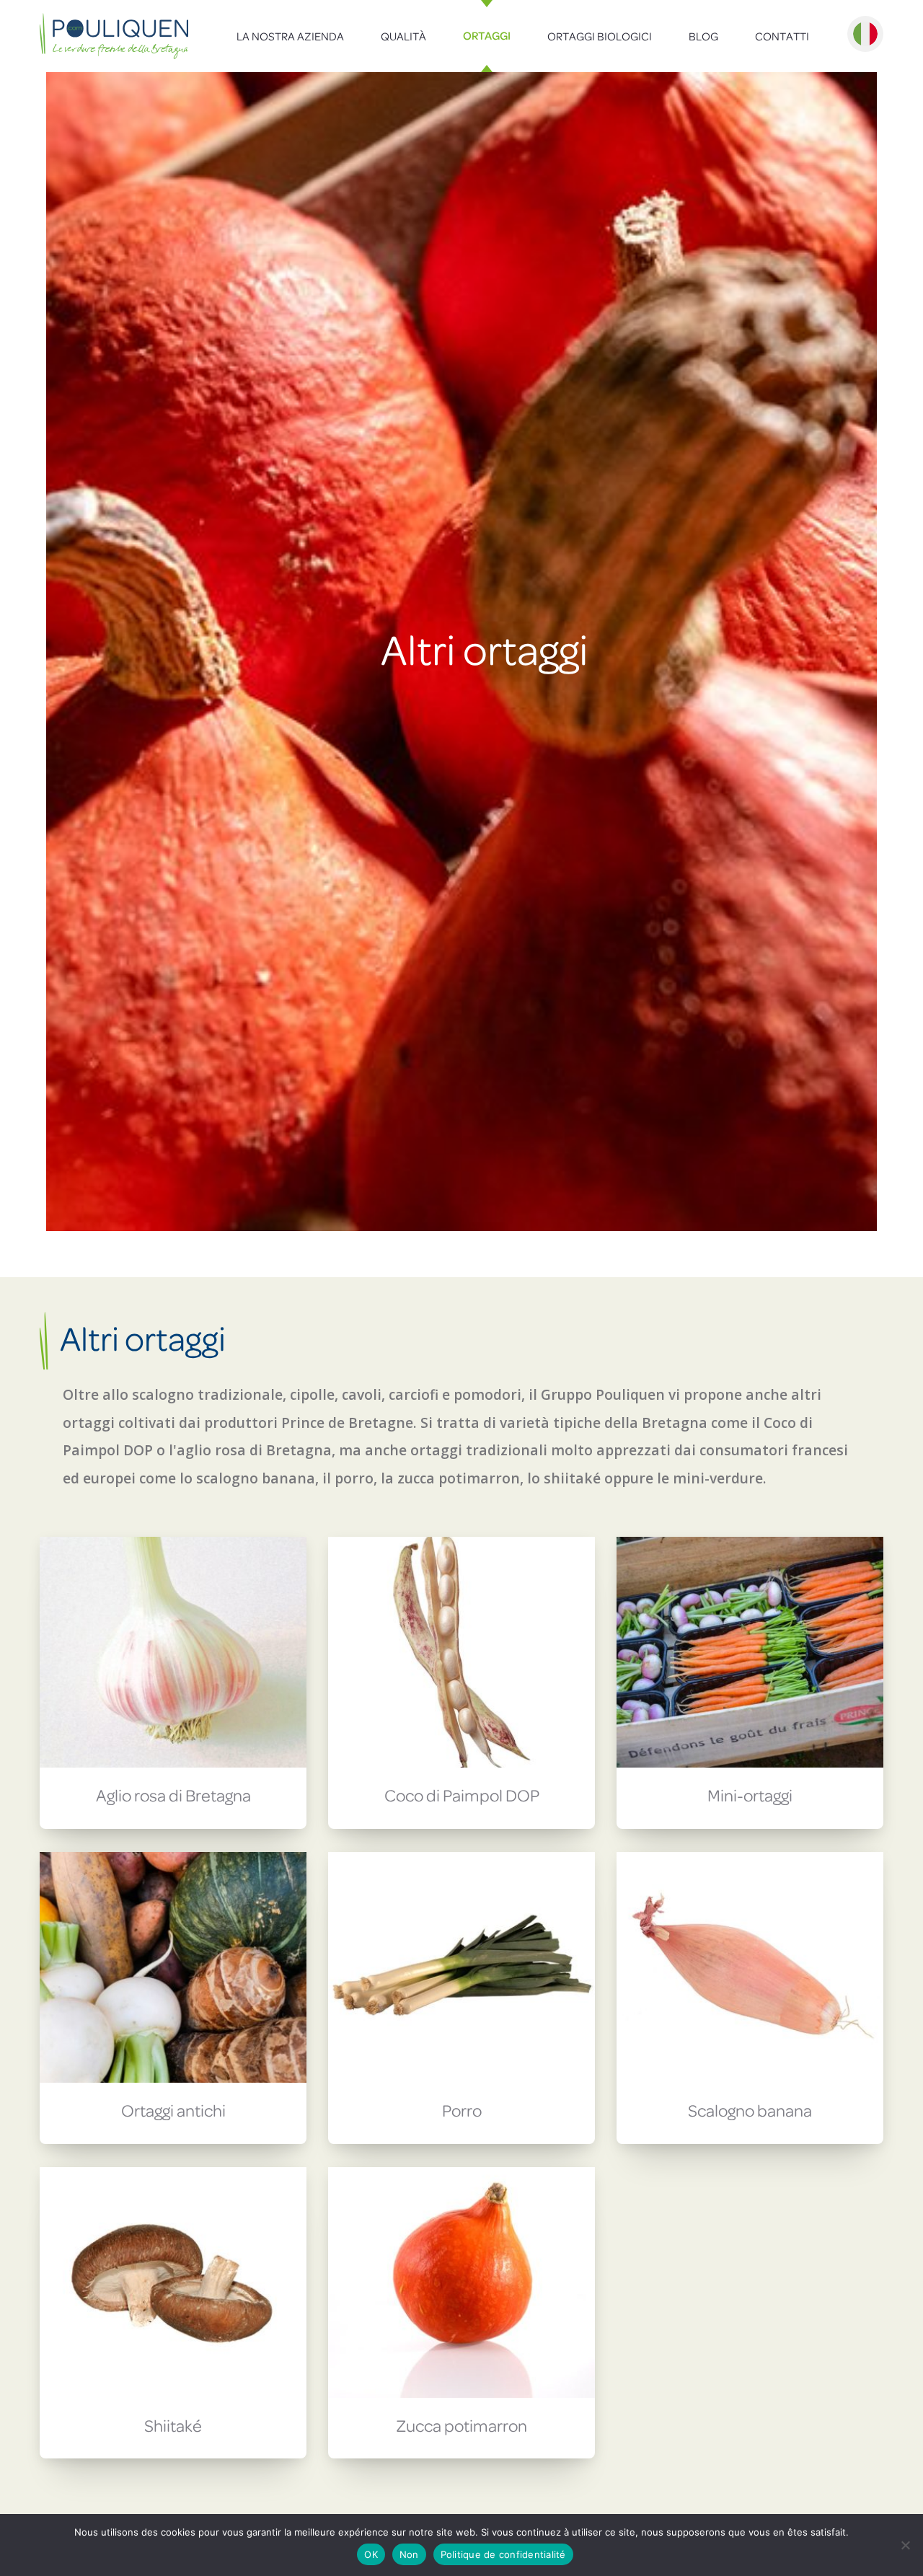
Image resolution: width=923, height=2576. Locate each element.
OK (371, 2554)
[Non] (905, 2545)
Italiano (865, 34)
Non (409, 2554)
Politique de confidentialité (503, 2554)
